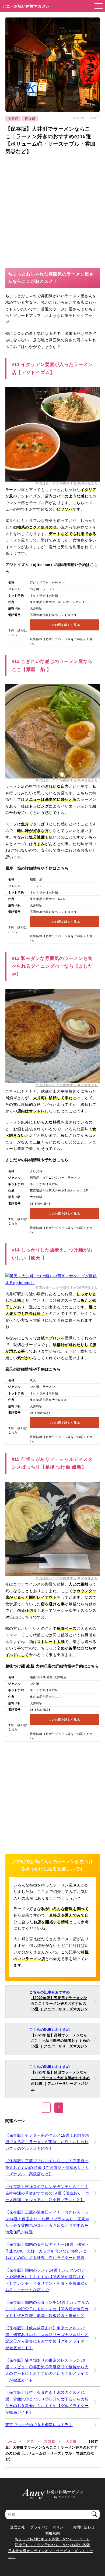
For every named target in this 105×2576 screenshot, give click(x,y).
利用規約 (53, 2533)
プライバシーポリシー (49, 2527)
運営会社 (18, 2527)
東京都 (30, 119)
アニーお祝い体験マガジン (26, 6)
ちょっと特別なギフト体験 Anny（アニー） (52, 2539)
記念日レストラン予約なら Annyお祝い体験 (52, 2545)
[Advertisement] (52, 211)
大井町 (13, 119)
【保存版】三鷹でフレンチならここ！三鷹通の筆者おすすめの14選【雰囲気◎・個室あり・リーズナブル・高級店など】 (47, 2167)
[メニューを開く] (97, 6)
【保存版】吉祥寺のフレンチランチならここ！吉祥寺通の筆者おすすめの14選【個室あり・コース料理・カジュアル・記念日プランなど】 (47, 2193)
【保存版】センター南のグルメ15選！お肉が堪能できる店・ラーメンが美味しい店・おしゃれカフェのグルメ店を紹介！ (47, 2142)
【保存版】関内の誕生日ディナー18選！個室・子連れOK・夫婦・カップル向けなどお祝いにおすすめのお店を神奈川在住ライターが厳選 (47, 2251)
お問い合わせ (84, 2527)
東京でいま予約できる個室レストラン (39, 2425)
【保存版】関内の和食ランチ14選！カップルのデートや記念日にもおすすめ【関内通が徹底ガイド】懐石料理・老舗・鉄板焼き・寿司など (47, 2309)
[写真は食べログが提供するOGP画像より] (53, 478)
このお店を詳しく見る (64, 625)
